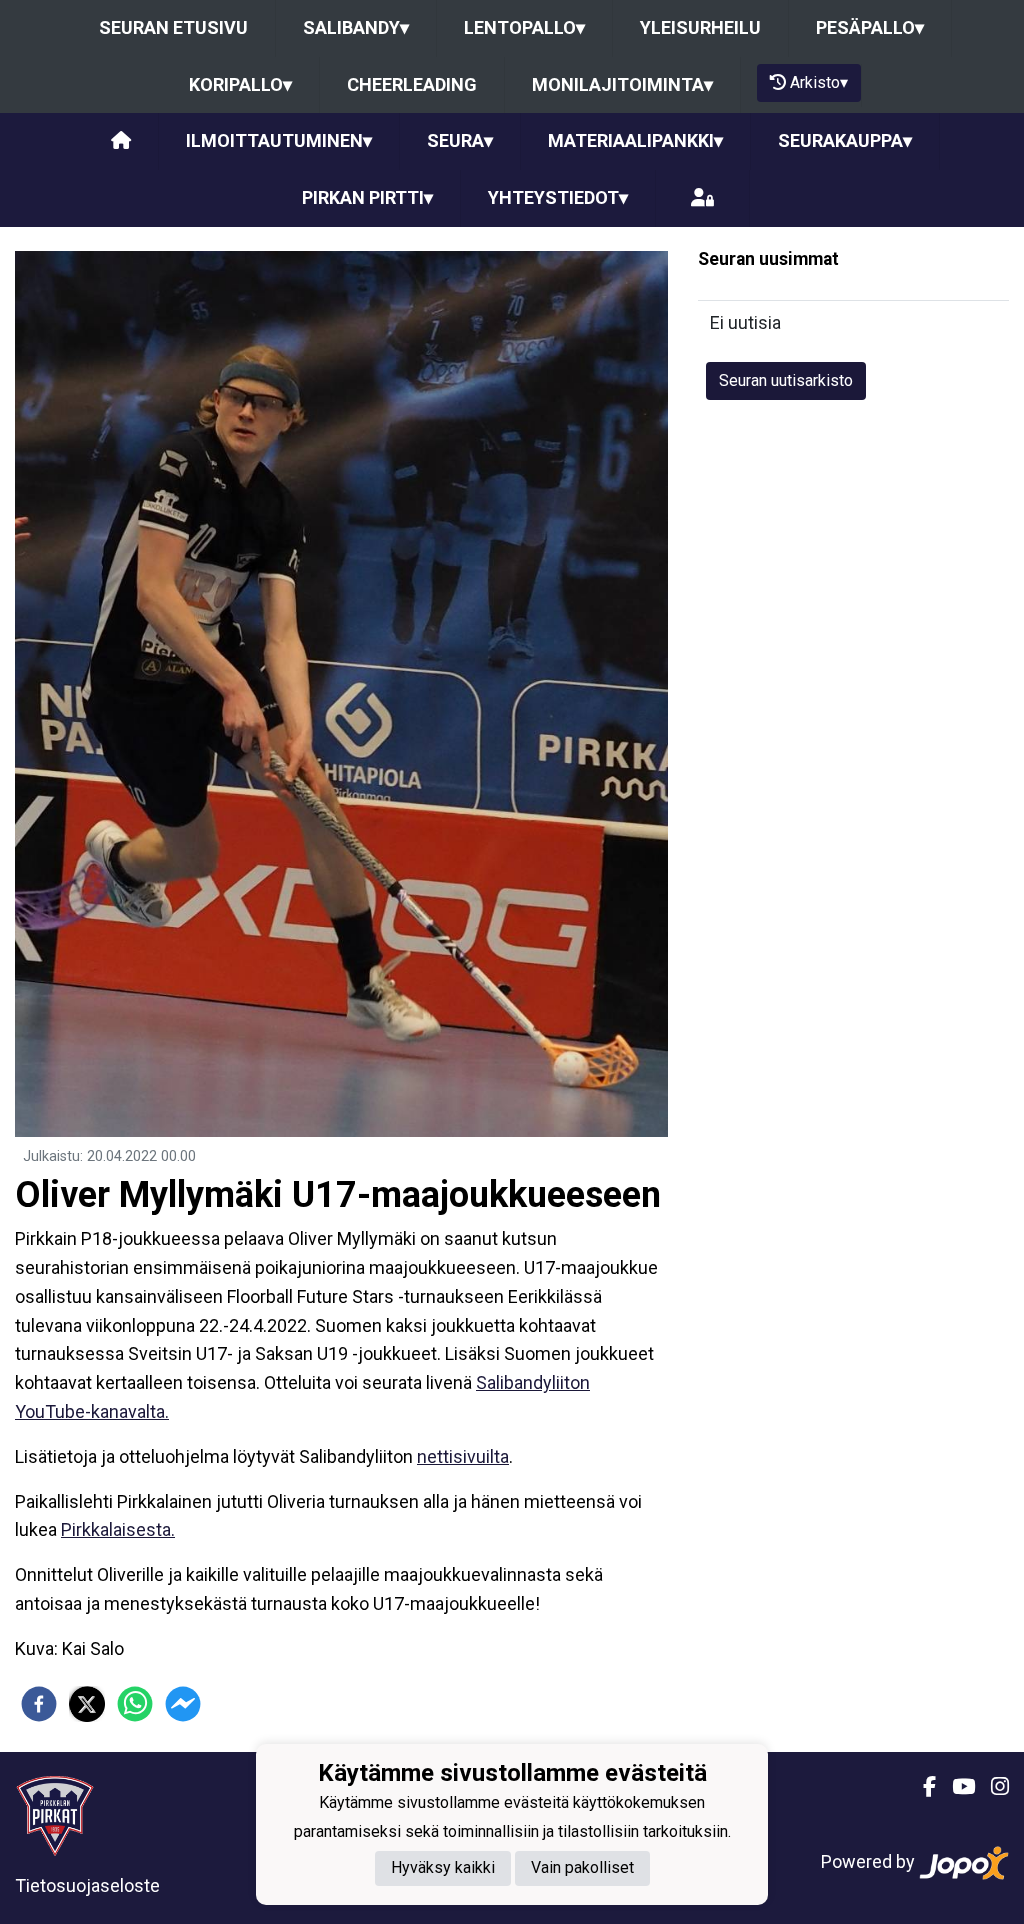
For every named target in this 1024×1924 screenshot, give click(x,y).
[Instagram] (992, 1787)
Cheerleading (412, 84)
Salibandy (356, 27)
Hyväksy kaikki (443, 1867)
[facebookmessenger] (183, 1704)
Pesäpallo (870, 27)
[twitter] (87, 1704)
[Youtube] (955, 1787)
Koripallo (240, 84)
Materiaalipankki (635, 140)
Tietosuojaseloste (87, 1885)
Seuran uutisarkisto (786, 380)
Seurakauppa (845, 140)
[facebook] (39, 1704)
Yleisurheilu (700, 27)
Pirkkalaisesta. (118, 1529)
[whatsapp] (135, 1704)
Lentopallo (524, 27)
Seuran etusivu (173, 27)
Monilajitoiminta (622, 84)
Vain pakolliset (582, 1867)
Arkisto (819, 82)
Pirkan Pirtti (367, 197)
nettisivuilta (463, 1456)
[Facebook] (921, 1787)
